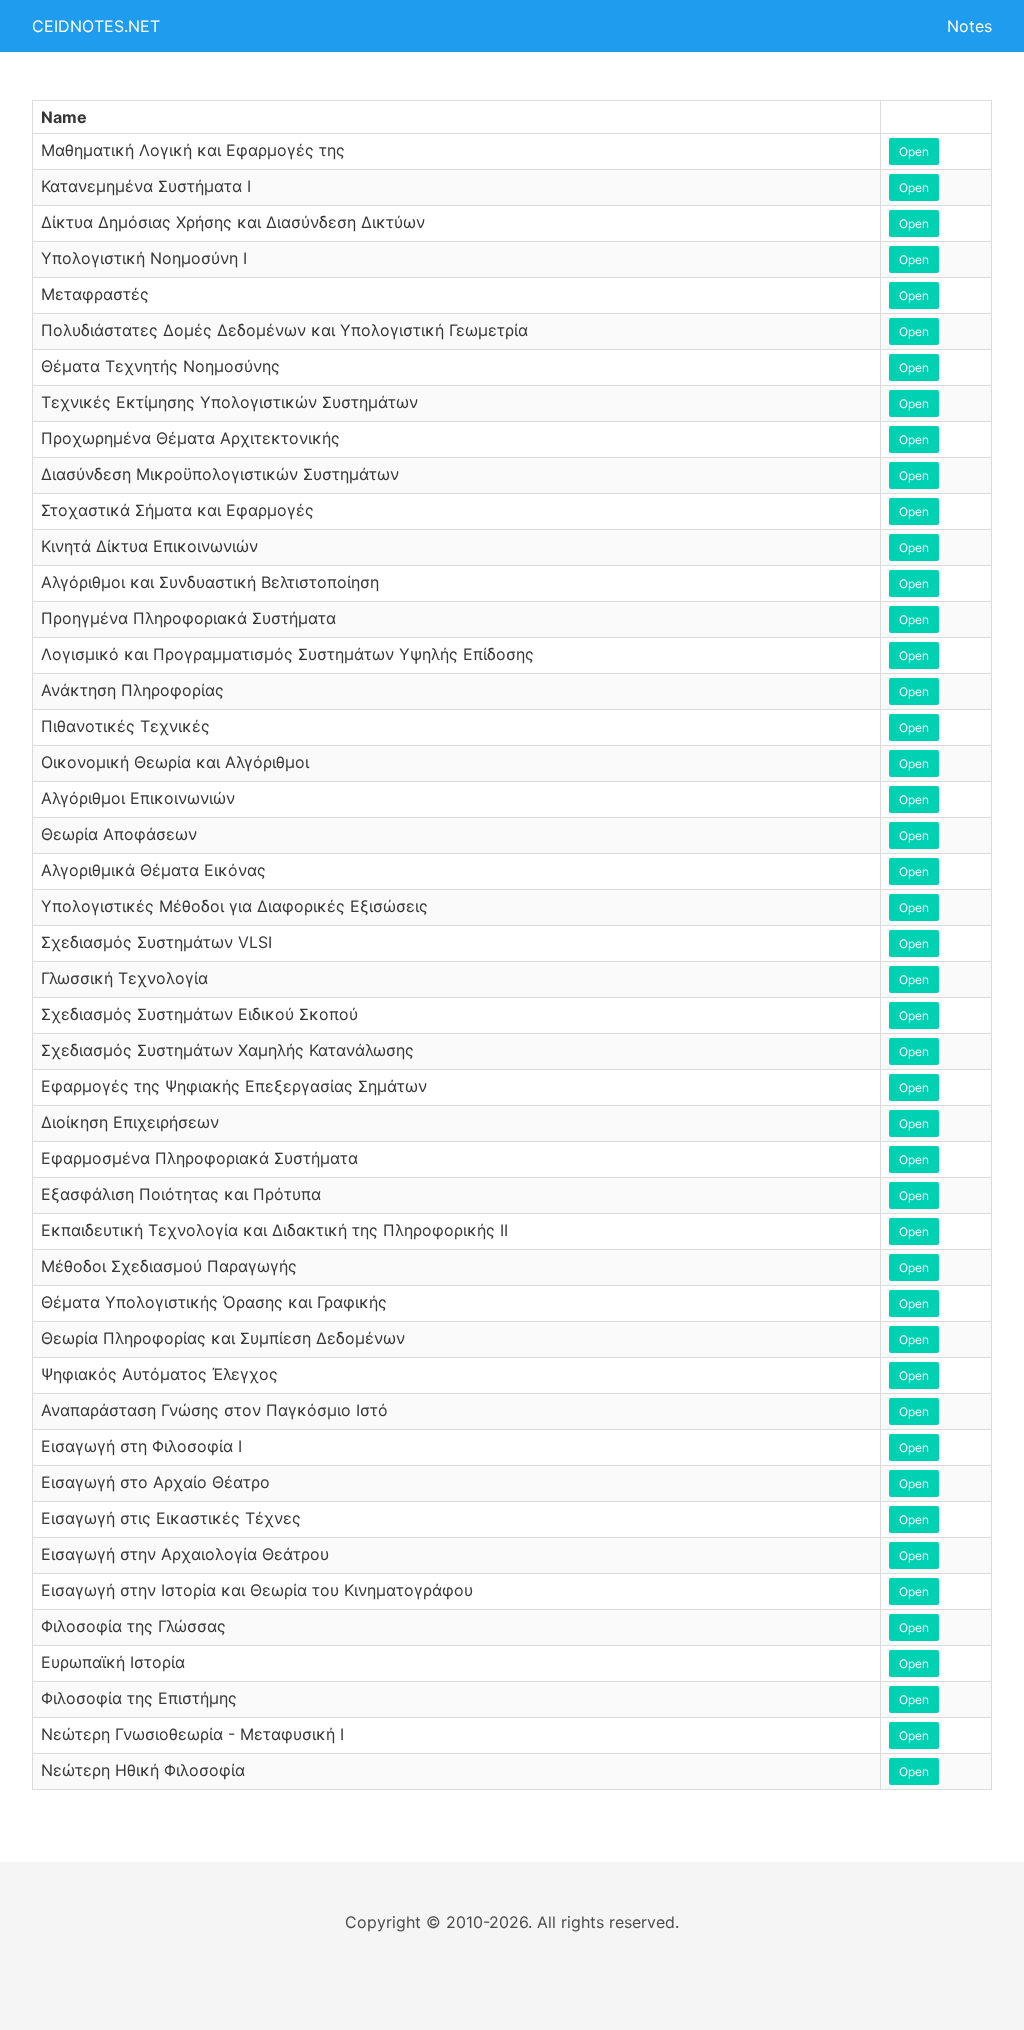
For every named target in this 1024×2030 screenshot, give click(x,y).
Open (914, 151)
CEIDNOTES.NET (96, 26)
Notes (969, 26)
